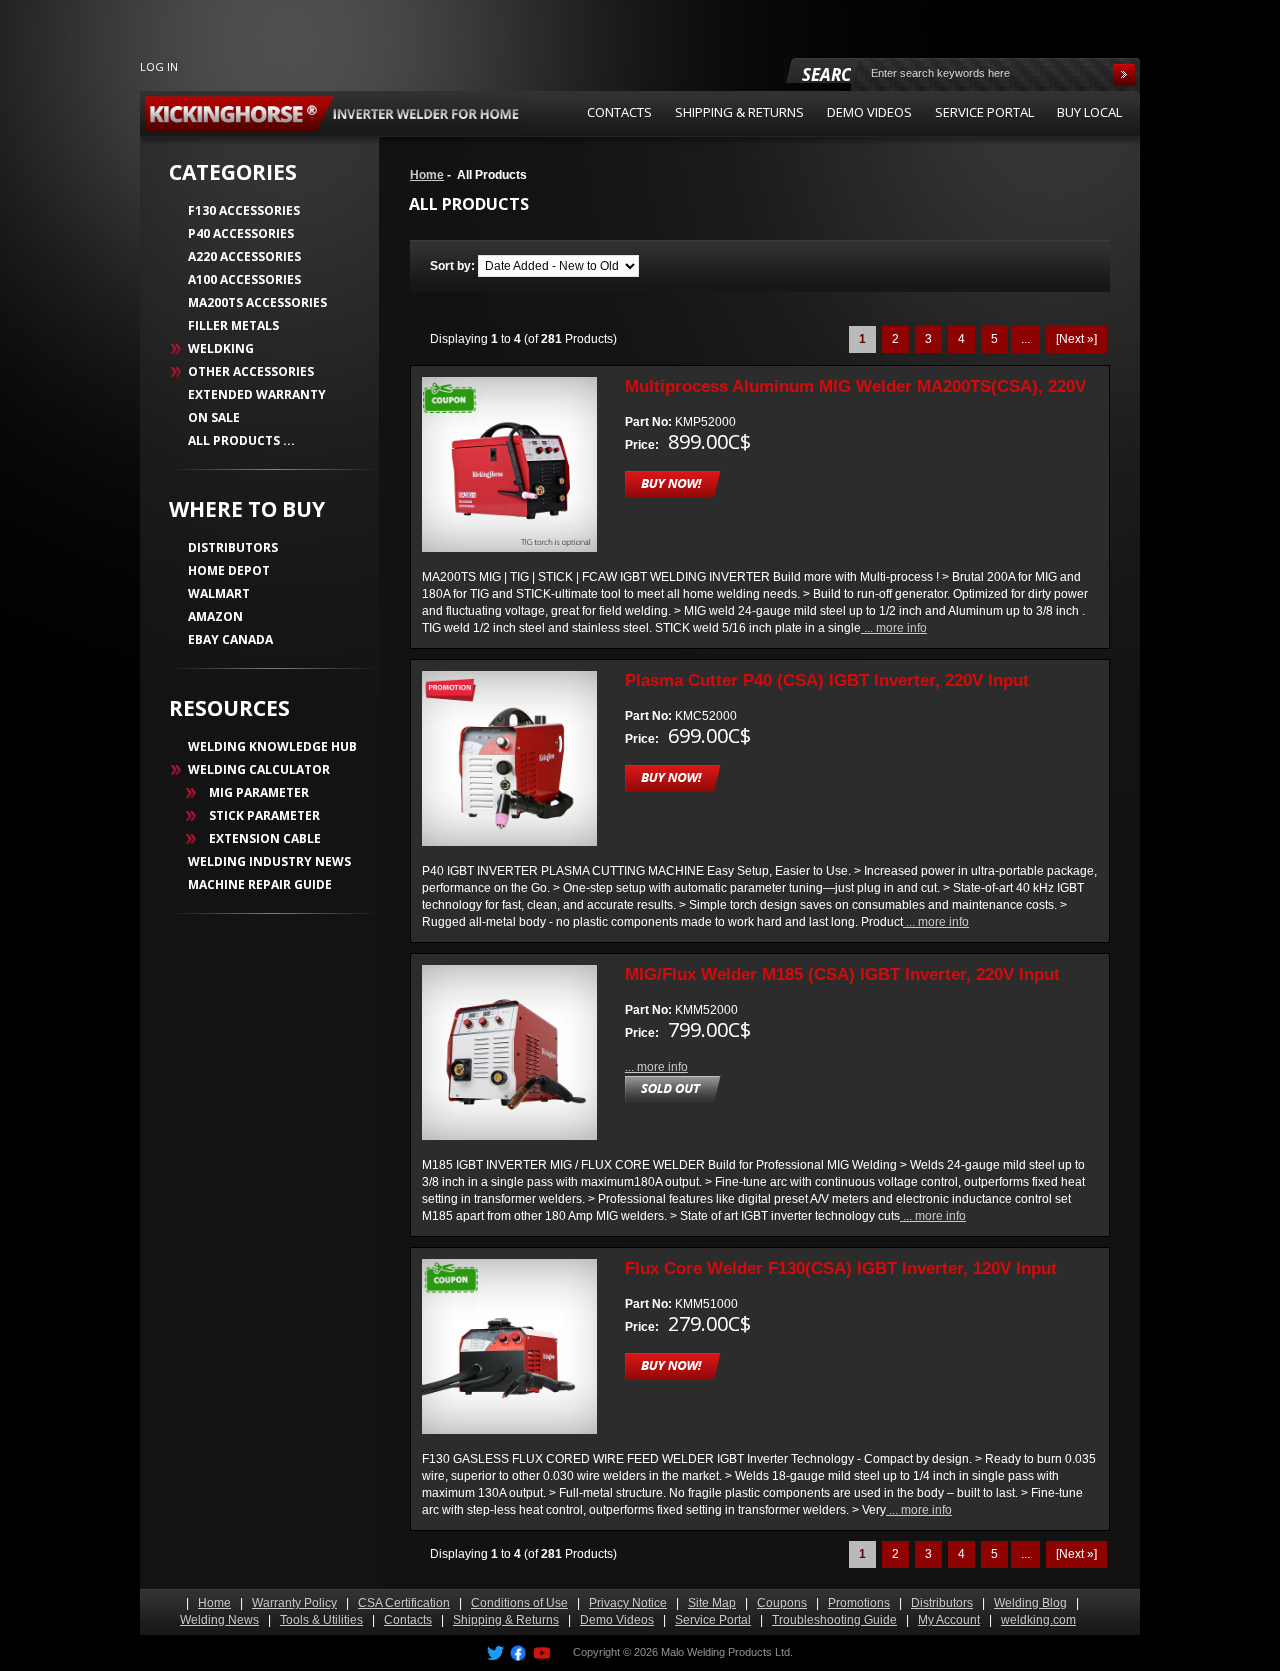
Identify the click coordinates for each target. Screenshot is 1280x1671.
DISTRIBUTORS (233, 547)
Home (427, 175)
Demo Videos (617, 1620)
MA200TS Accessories (257, 302)
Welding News (219, 1620)
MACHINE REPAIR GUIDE (260, 884)
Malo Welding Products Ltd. (727, 1652)
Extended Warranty (257, 394)
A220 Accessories (244, 256)
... (1025, 339)
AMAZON (215, 616)
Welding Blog (1030, 1603)
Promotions (859, 1603)
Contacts (408, 1620)
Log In (159, 66)
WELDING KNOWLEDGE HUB (272, 746)
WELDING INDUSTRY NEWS (269, 861)
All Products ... (241, 440)
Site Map (712, 1603)
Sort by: (454, 266)
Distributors (942, 1603)
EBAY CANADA (230, 639)
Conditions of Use (519, 1603)
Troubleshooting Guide (834, 1620)
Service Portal (713, 1620)
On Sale (214, 417)
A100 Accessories (244, 279)
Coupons (782, 1603)
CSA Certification (404, 1603)
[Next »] (1076, 339)
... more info (894, 628)
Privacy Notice (628, 1603)
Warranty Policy (294, 1603)
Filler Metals (233, 325)
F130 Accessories (244, 210)
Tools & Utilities (321, 1620)
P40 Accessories (241, 233)
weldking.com (1038, 1620)
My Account (949, 1620)
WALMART (219, 593)
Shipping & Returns (506, 1620)
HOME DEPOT (229, 570)
